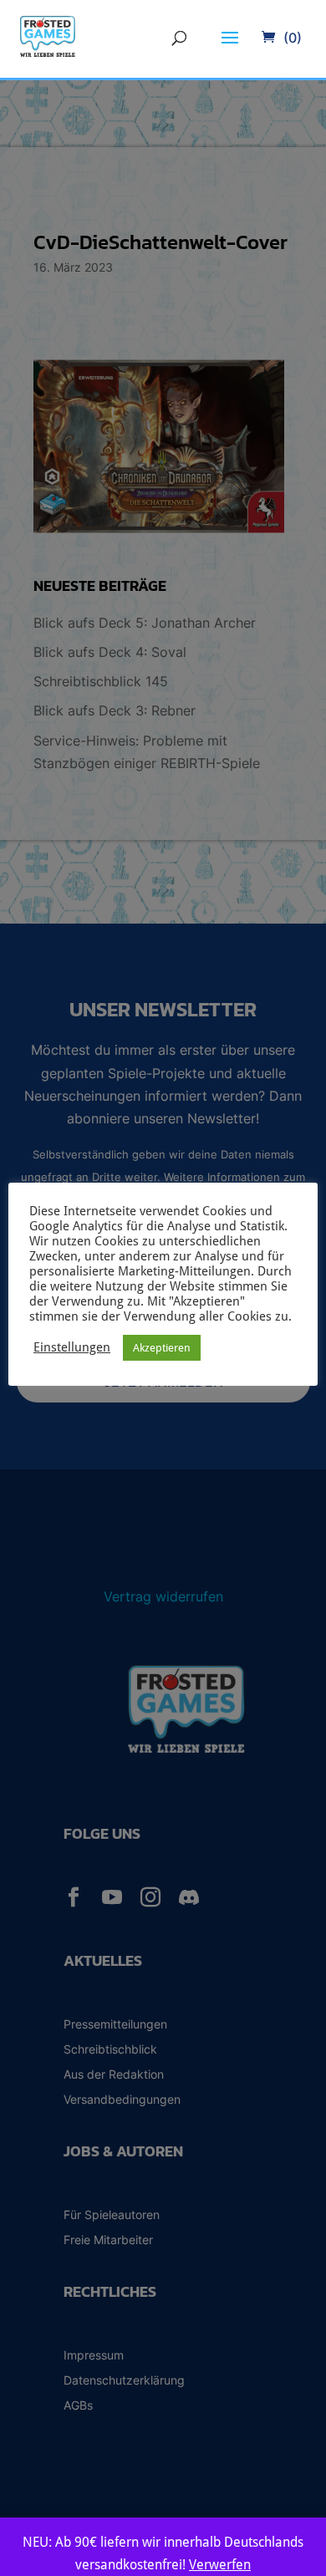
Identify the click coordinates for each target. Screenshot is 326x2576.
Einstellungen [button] (72, 1347)
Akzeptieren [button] (162, 1348)
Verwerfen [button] (220, 2565)
